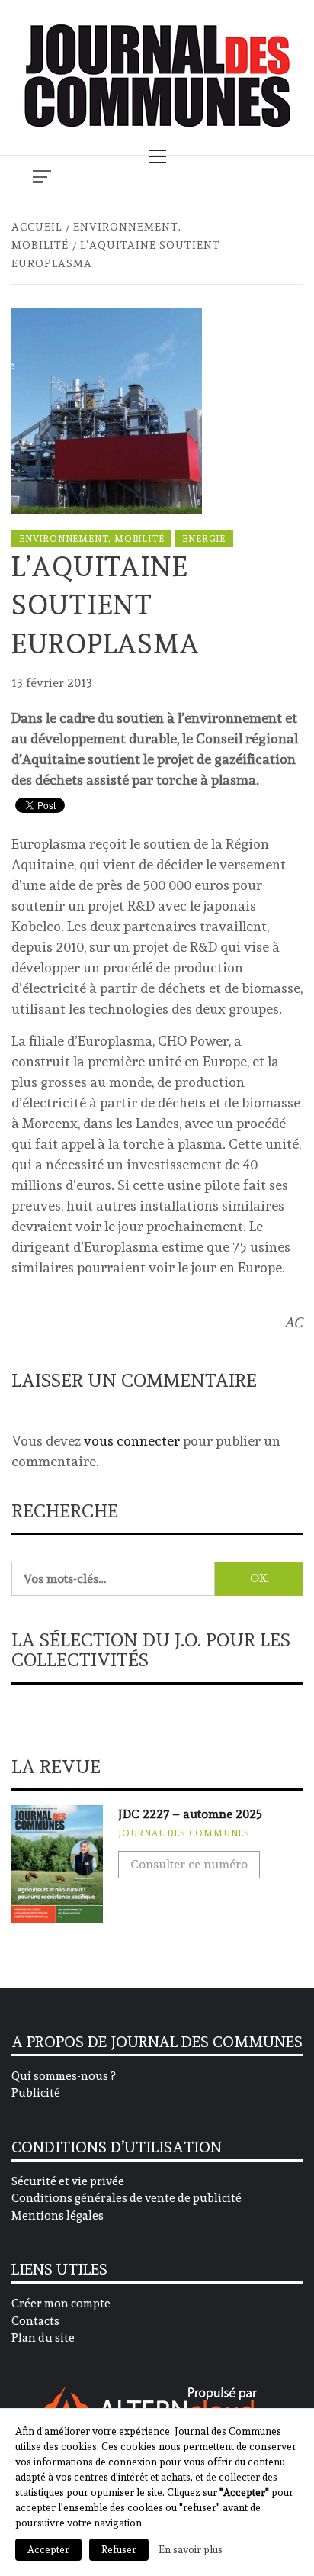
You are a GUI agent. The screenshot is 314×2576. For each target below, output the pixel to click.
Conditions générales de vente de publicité (127, 2198)
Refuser (119, 2550)
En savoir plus (191, 2549)
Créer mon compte (61, 2304)
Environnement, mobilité (91, 539)
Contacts (35, 2321)
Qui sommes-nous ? (63, 2076)
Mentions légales (58, 2216)
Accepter (48, 2550)
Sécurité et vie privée (68, 2181)
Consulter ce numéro (189, 1864)
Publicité (36, 2093)
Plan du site (43, 2338)
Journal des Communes (184, 1833)
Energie (204, 539)
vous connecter (132, 1441)
